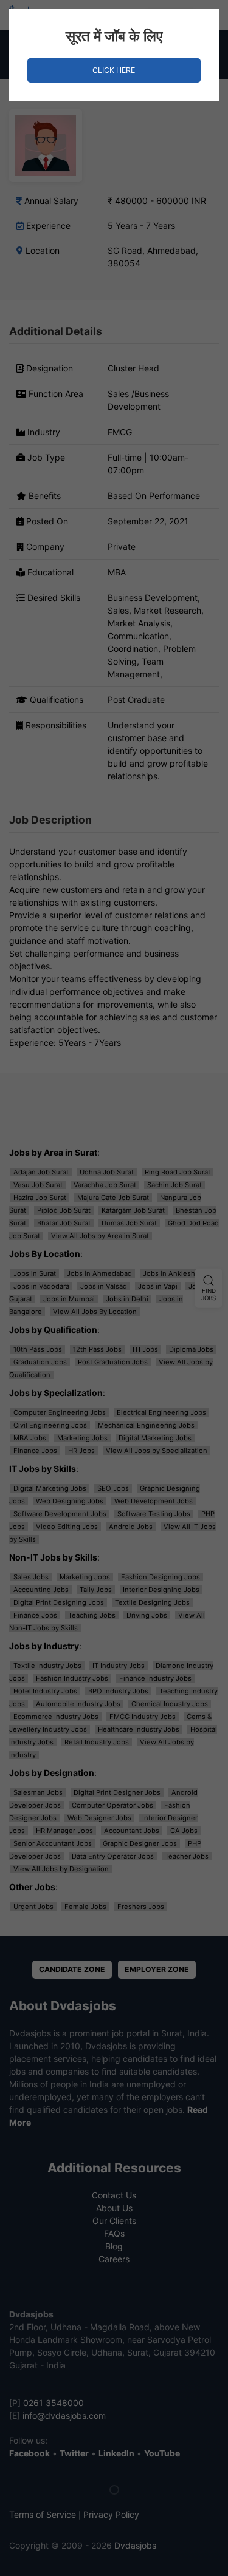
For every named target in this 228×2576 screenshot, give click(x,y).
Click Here (114, 70)
